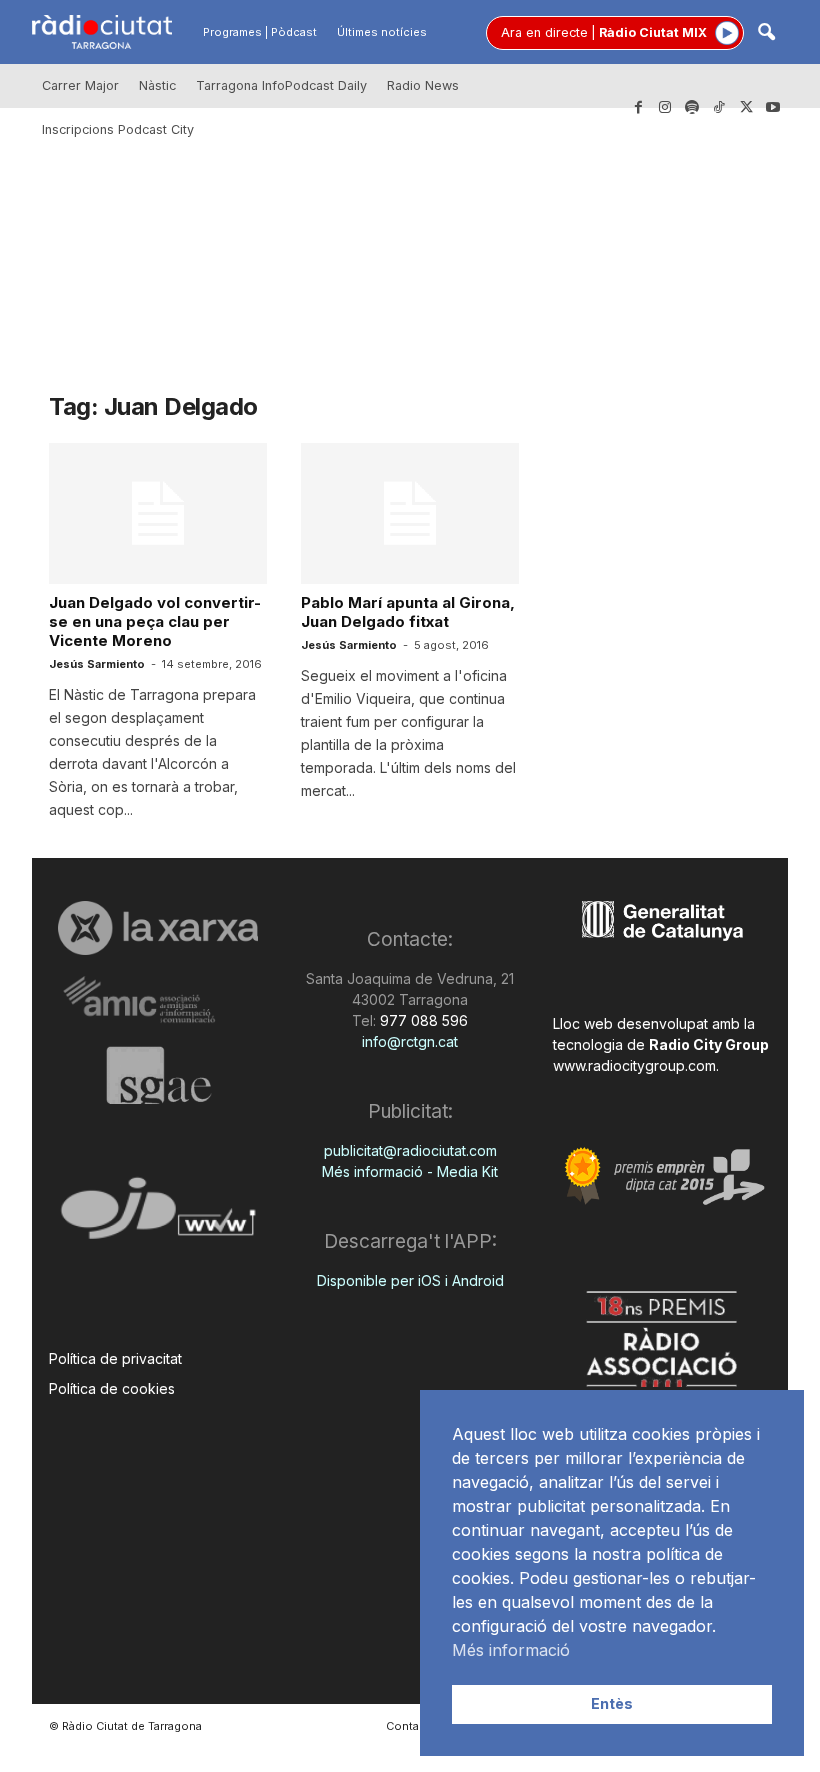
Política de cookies (112, 1388)
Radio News (423, 85)
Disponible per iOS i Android (410, 1280)
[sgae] (158, 1075)
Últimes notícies (382, 32)
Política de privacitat (115, 1358)
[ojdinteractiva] (158, 1216)
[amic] (158, 1000)
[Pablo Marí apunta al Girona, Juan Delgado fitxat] (410, 513)
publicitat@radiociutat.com (410, 1150)
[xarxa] (158, 928)
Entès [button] (612, 1703)
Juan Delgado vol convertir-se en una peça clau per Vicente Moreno (155, 621)
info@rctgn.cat (410, 1041)
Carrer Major (80, 85)
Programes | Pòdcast (260, 32)
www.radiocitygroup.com (634, 1065)
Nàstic (157, 85)
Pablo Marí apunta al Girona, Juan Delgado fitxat (408, 612)
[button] (766, 33)
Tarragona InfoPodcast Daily (281, 85)
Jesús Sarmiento (97, 664)
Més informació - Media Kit (410, 1171)
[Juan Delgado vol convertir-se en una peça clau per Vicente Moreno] (158, 513)
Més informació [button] (511, 1650)
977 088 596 (422, 1020)
